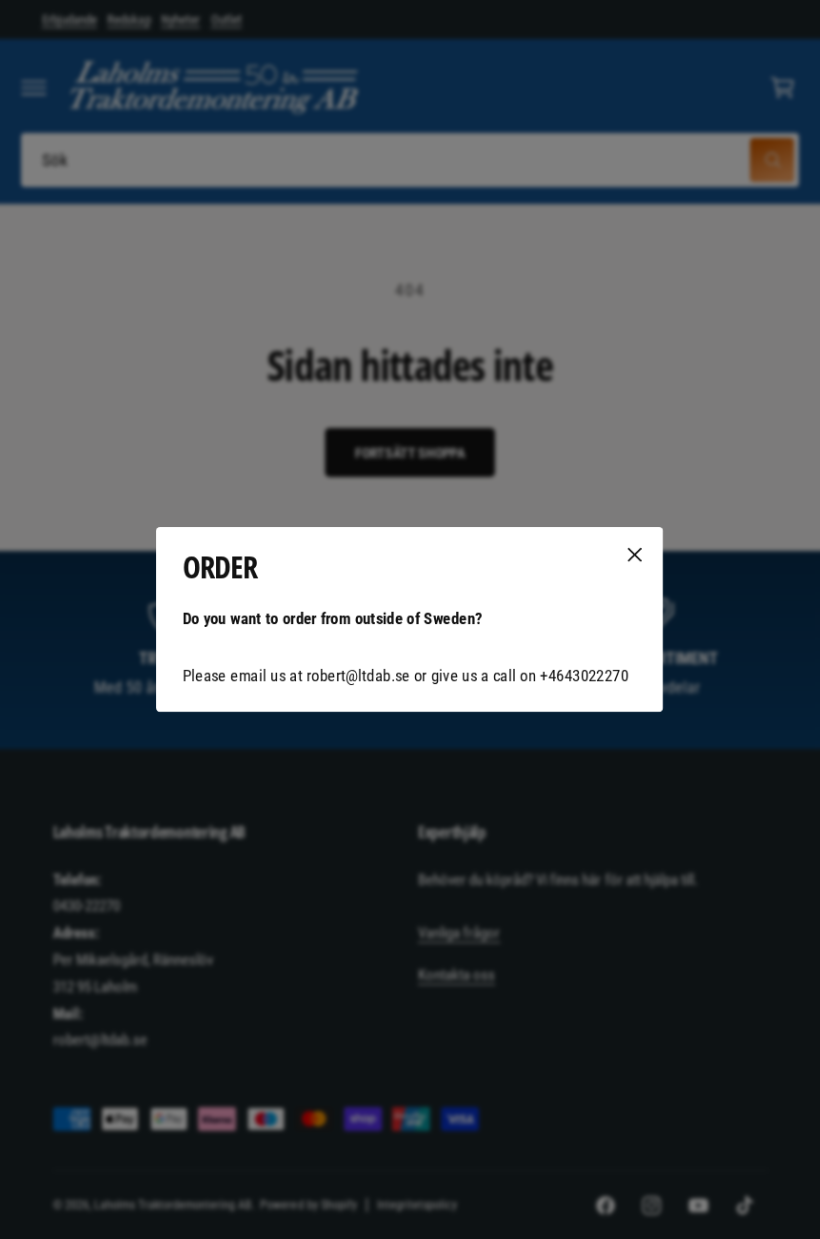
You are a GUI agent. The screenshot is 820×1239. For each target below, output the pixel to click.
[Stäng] (635, 555)
